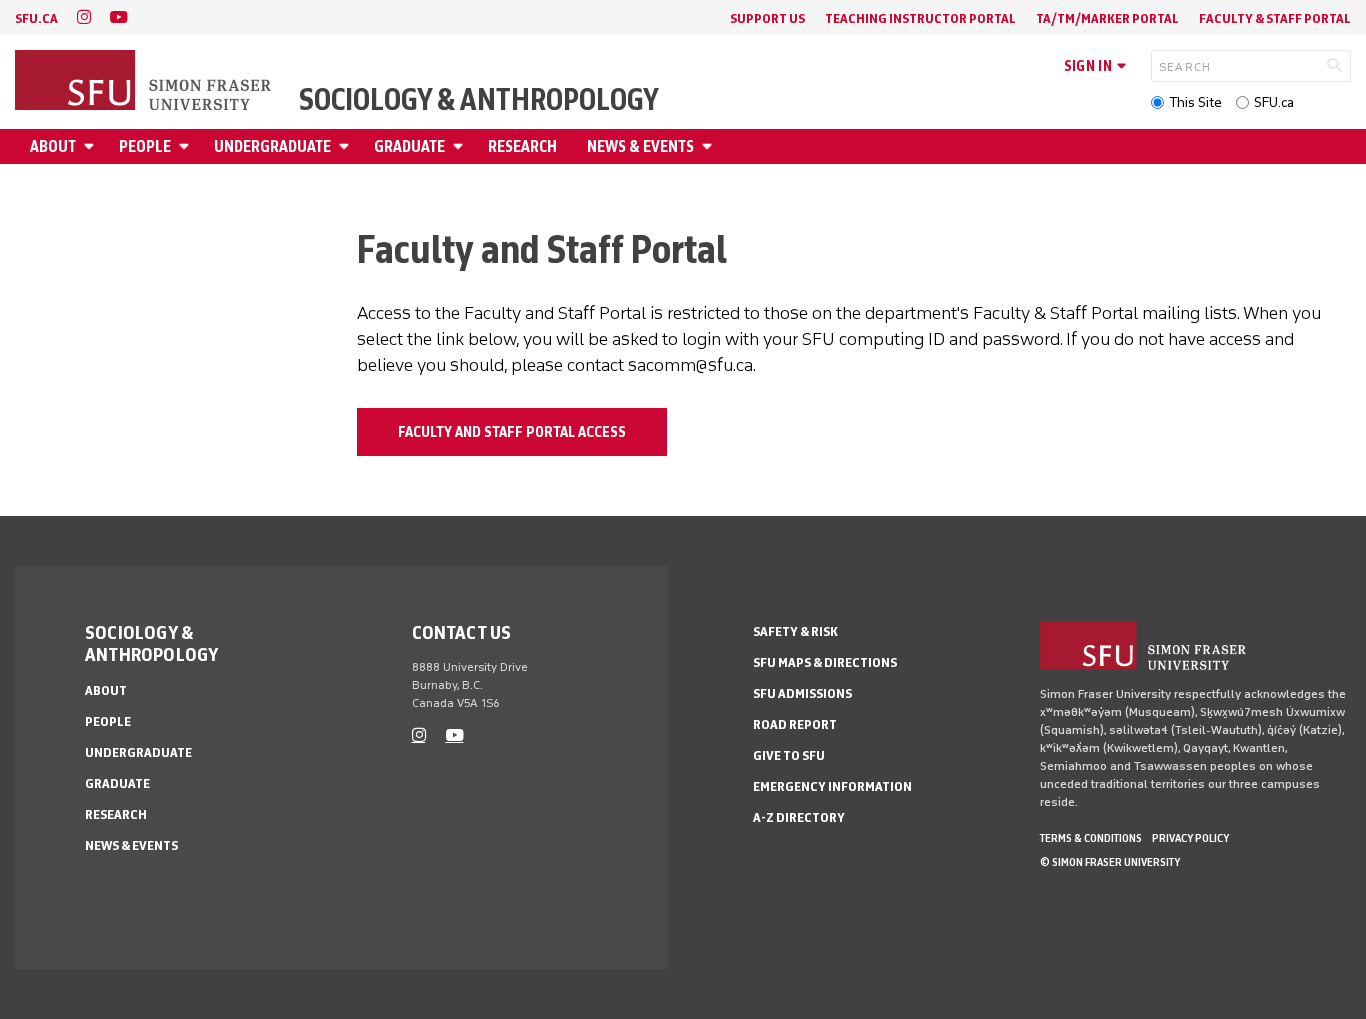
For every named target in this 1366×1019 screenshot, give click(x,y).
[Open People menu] (187, 146)
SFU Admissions (802, 693)
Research (522, 146)
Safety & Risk (795, 631)
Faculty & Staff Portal (1275, 18)
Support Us (767, 18)
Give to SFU (789, 755)
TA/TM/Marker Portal (1107, 18)
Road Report (795, 724)
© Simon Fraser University (1110, 862)
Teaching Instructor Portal (920, 18)
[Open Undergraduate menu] (347, 146)
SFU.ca (1274, 102)
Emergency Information (832, 786)
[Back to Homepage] (145, 82)
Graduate (409, 146)
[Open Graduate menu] (461, 146)
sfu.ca (36, 18)
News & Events (640, 146)
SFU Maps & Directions (825, 662)
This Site (1195, 102)
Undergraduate (272, 146)
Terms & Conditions (1091, 838)
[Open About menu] (92, 146)
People (145, 146)
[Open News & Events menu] (710, 146)
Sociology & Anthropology (479, 100)
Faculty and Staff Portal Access (512, 432)
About (53, 146)
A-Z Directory (799, 817)
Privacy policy (1190, 838)
